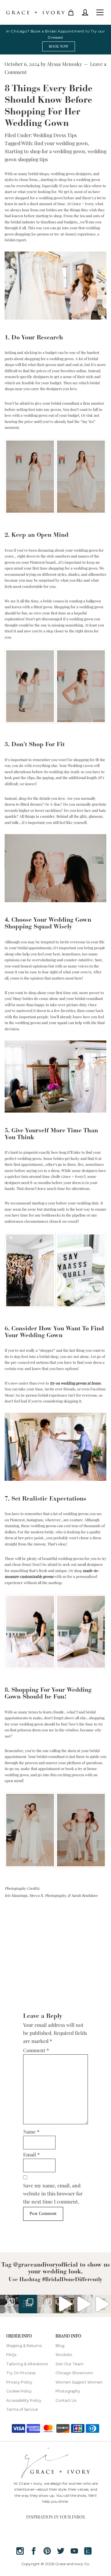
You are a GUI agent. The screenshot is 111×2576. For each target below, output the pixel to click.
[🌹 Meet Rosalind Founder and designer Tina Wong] (83, 2304)
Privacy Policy (19, 2382)
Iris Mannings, (17, 1895)
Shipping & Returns (24, 2346)
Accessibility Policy (24, 2400)
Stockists (64, 2355)
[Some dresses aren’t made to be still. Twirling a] (9, 2304)
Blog (60, 2346)
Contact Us (66, 2400)
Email (31, 2154)
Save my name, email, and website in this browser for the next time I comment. (53, 2193)
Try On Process (21, 2373)
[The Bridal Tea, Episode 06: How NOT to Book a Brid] (102, 2304)
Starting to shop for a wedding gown (45, 151)
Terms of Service (22, 2409)
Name (31, 2132)
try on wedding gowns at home (75, 1383)
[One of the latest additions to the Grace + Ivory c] (46, 2304)
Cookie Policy (19, 2391)
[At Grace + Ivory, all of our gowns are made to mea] (28, 2304)
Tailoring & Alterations (27, 2364)
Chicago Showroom (74, 2373)
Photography (68, 2391)
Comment (36, 2050)
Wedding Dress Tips (55, 135)
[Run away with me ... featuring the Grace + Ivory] (65, 2304)
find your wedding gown (61, 143)
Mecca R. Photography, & (50, 1895)
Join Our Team (70, 2364)
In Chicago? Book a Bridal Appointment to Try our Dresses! (56, 34)
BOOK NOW (59, 46)
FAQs (11, 2355)
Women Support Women (79, 2382)
